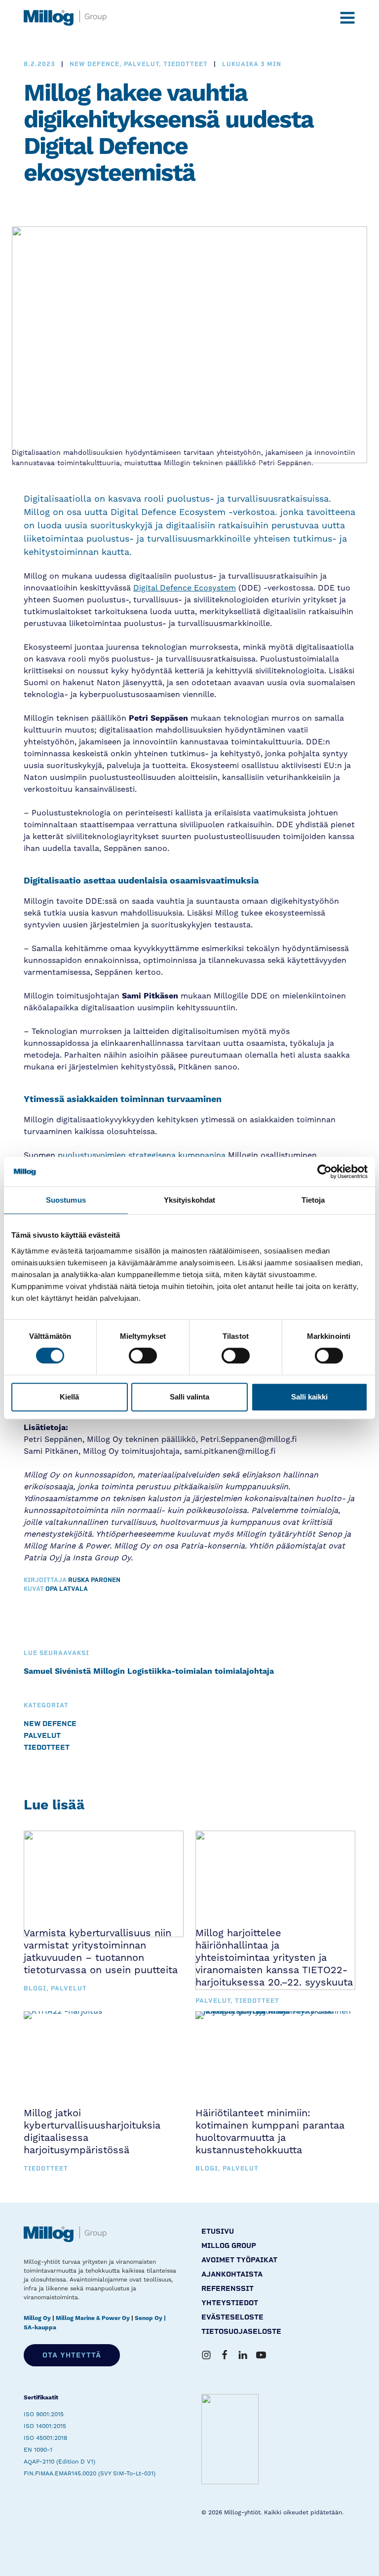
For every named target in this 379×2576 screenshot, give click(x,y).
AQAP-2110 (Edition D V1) (59, 2462)
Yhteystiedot (230, 2303)
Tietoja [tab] (313, 1200)
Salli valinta (189, 1397)
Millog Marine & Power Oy (93, 2318)
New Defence (50, 1724)
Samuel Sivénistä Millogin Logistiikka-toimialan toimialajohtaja (149, 1671)
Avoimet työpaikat (239, 2260)
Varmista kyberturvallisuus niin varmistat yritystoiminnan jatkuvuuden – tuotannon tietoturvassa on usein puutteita (101, 1951)
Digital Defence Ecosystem (185, 588)
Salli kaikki (309, 1397)
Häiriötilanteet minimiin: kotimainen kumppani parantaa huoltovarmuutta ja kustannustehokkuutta (270, 2131)
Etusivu (218, 2231)
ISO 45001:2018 (45, 2438)
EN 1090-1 (38, 2450)
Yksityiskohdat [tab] (189, 1200)
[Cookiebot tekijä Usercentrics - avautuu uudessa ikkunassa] (324, 1172)
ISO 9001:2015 (44, 2414)
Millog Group (229, 2246)
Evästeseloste (232, 2317)
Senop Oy (149, 2318)
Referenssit (227, 2289)
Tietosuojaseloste (241, 2332)
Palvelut (42, 1736)
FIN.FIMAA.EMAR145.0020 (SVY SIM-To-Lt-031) (90, 2473)
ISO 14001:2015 (45, 2426)
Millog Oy (37, 2318)
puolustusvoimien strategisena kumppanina (140, 1155)
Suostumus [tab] (66, 1200)
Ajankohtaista (232, 2274)
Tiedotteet (47, 1748)
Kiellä (69, 1397)
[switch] (143, 1356)
